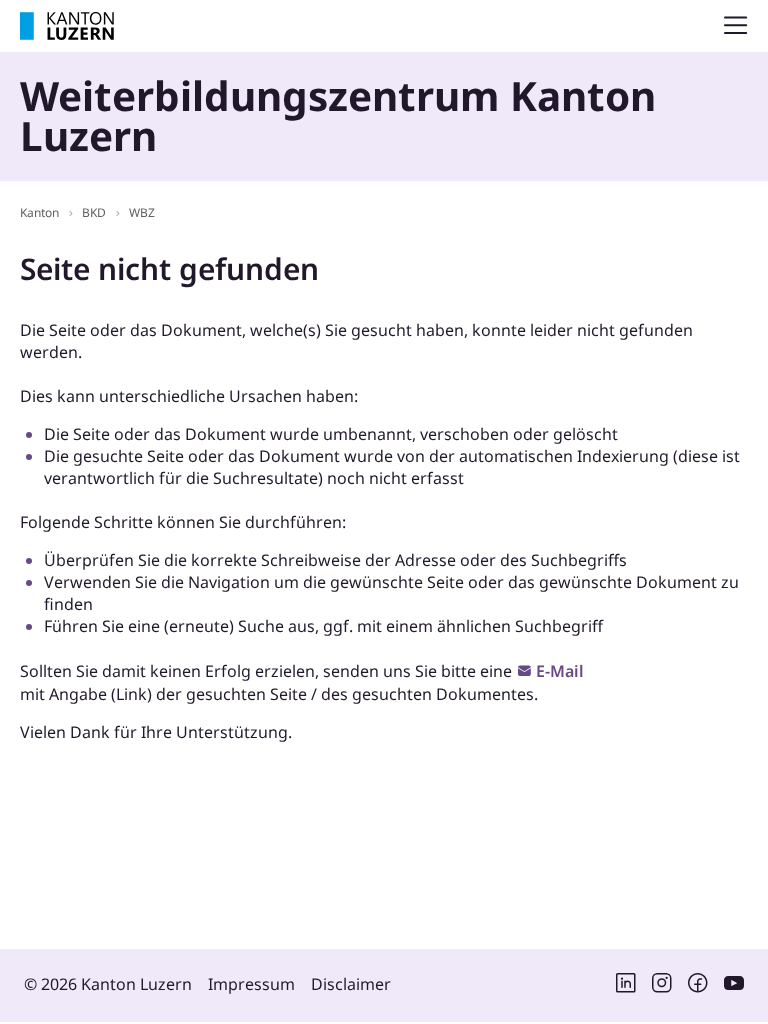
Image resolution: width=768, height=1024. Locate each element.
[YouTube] (734, 987)
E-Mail (560, 671)
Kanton (39, 212)
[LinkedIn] (626, 987)
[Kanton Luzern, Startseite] (67, 26)
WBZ (142, 212)
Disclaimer (351, 984)
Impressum (251, 984)
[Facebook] (698, 987)
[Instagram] (662, 987)
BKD (94, 212)
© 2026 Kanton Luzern (108, 984)
